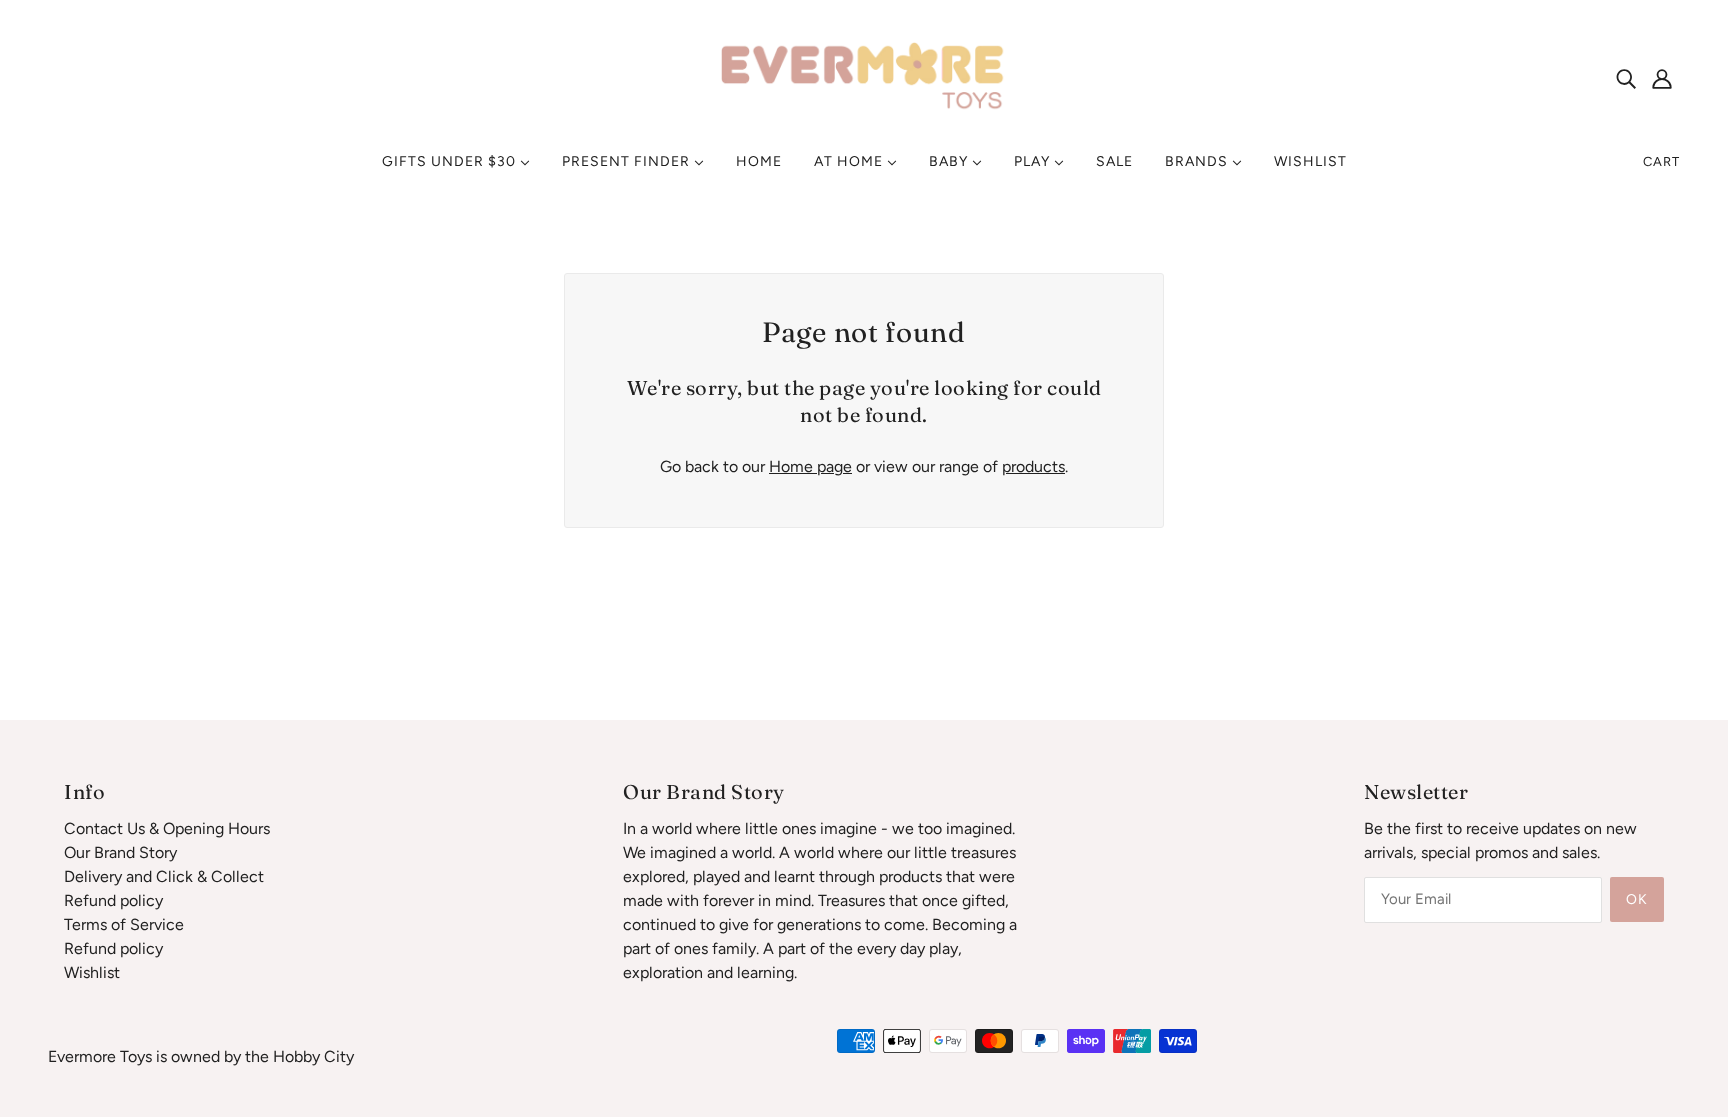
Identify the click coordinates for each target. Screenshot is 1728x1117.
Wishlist (92, 972)
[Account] (1662, 78)
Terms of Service (124, 924)
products (1033, 466)
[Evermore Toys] (864, 76)
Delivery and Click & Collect (164, 876)
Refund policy (113, 900)
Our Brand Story (120, 852)
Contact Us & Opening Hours (167, 828)
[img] (1626, 78)
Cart (1661, 161)
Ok (1637, 899)
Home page (810, 466)
